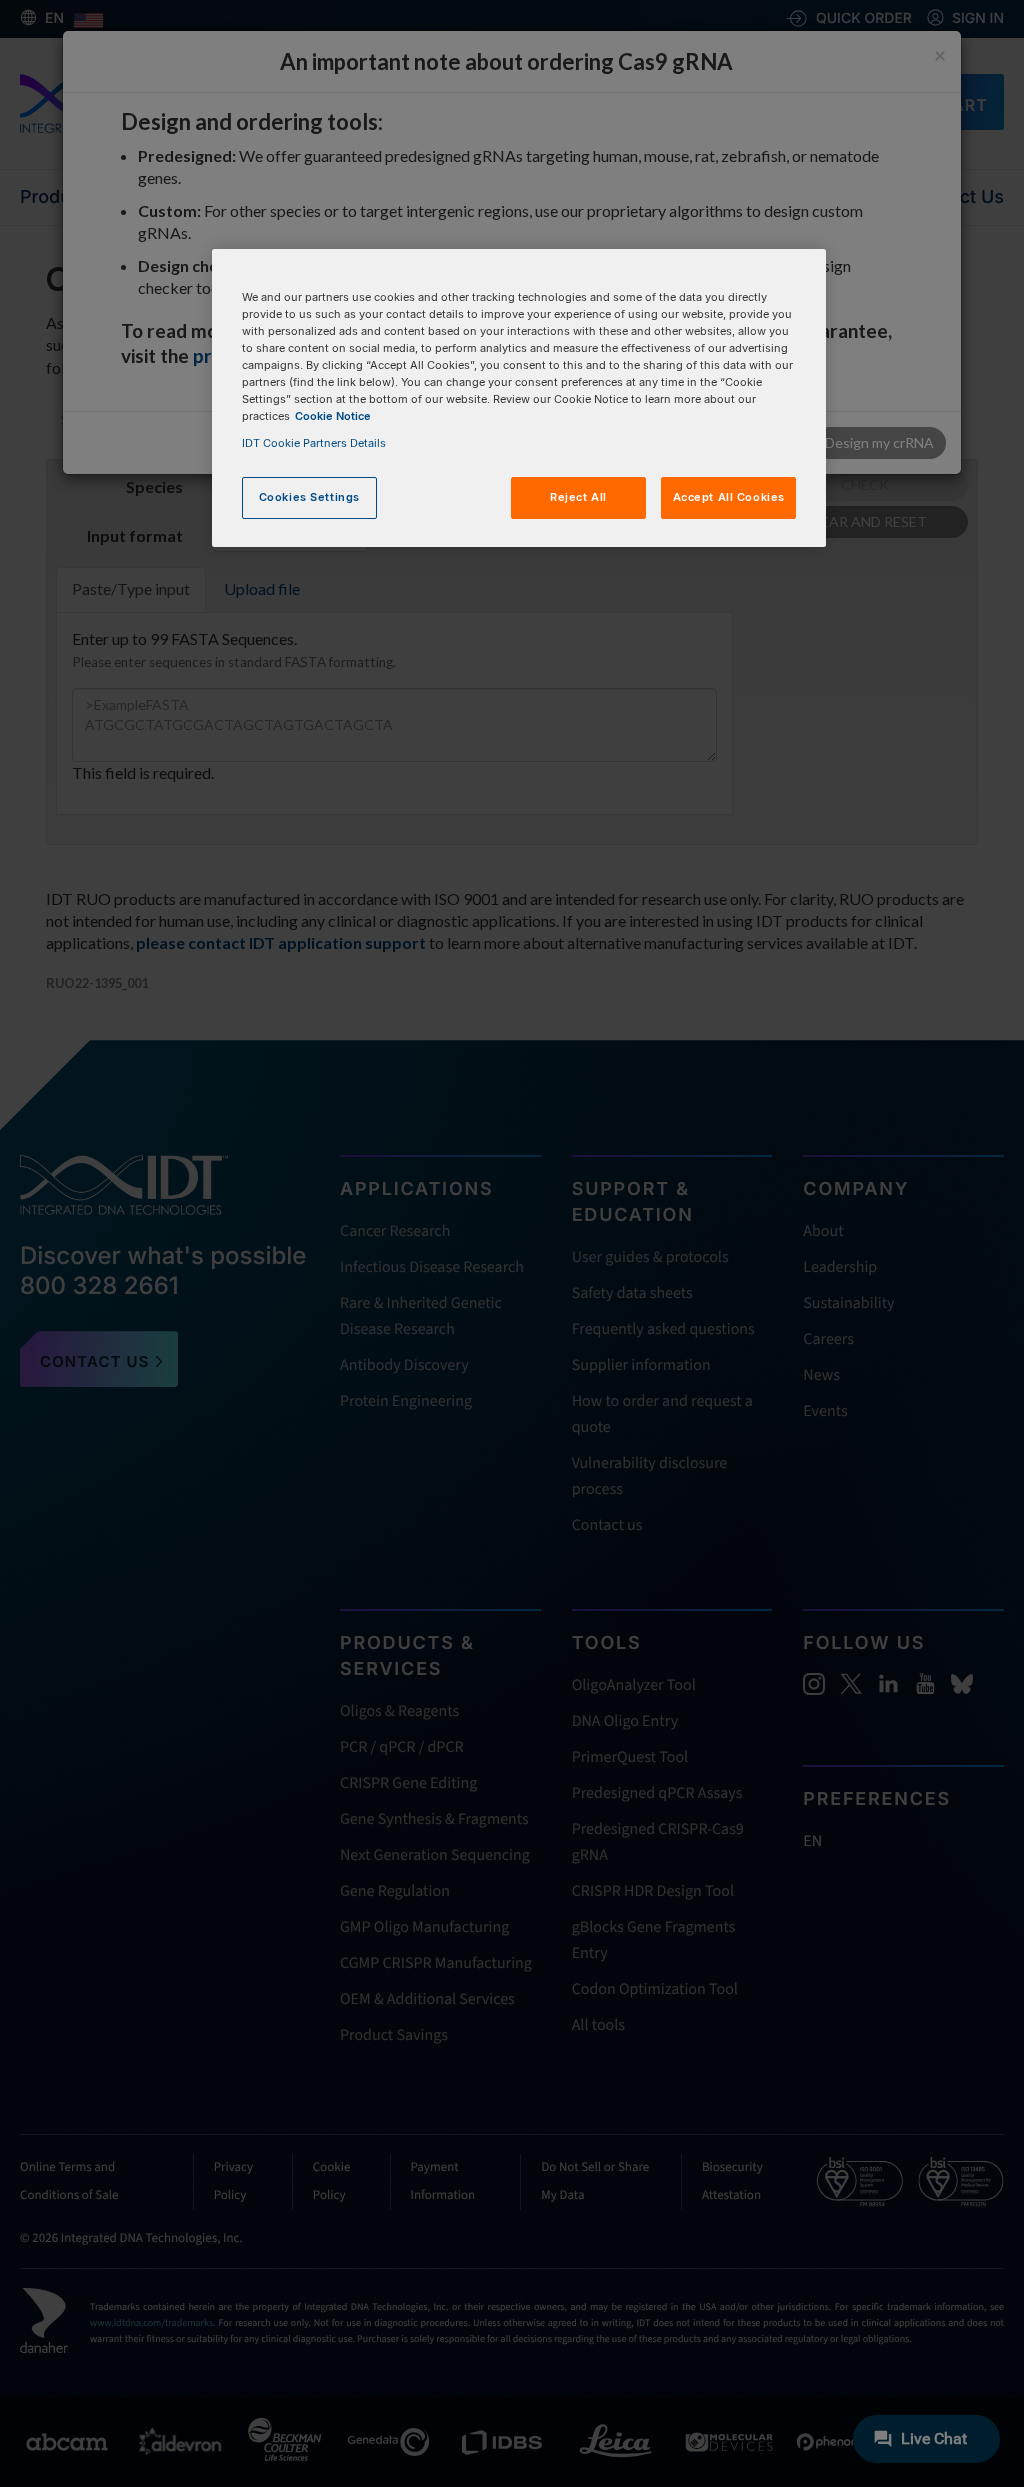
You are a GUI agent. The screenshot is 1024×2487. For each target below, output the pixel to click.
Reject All (578, 497)
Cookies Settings (309, 497)
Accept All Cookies (729, 497)
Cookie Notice (333, 416)
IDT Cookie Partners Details (314, 443)
